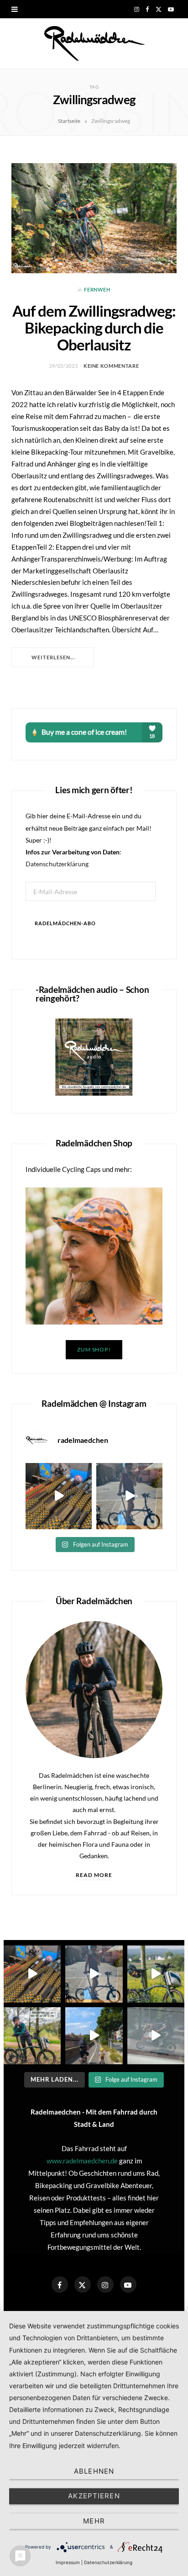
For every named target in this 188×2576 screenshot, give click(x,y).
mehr (94, 2521)
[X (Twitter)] (83, 2284)
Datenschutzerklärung (57, 864)
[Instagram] (105, 2284)
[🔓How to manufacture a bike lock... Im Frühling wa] (59, 1496)
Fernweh (97, 289)
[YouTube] (128, 2284)
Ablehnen (94, 2471)
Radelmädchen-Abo (65, 923)
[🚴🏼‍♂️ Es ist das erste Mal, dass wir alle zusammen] (94, 2036)
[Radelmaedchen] (94, 43)
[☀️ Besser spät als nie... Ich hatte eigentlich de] (129, 1496)
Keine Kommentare (111, 366)
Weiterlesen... (53, 657)
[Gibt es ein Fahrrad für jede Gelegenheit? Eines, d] (32, 2036)
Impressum (68, 2562)
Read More (94, 1875)
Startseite (69, 121)
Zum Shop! (94, 1349)
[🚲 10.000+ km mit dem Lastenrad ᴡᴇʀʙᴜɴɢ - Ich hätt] (156, 2036)
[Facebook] (60, 2284)
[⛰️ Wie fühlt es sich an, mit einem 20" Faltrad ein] (156, 1974)
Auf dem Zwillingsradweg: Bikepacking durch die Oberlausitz (94, 328)
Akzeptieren (94, 2496)
